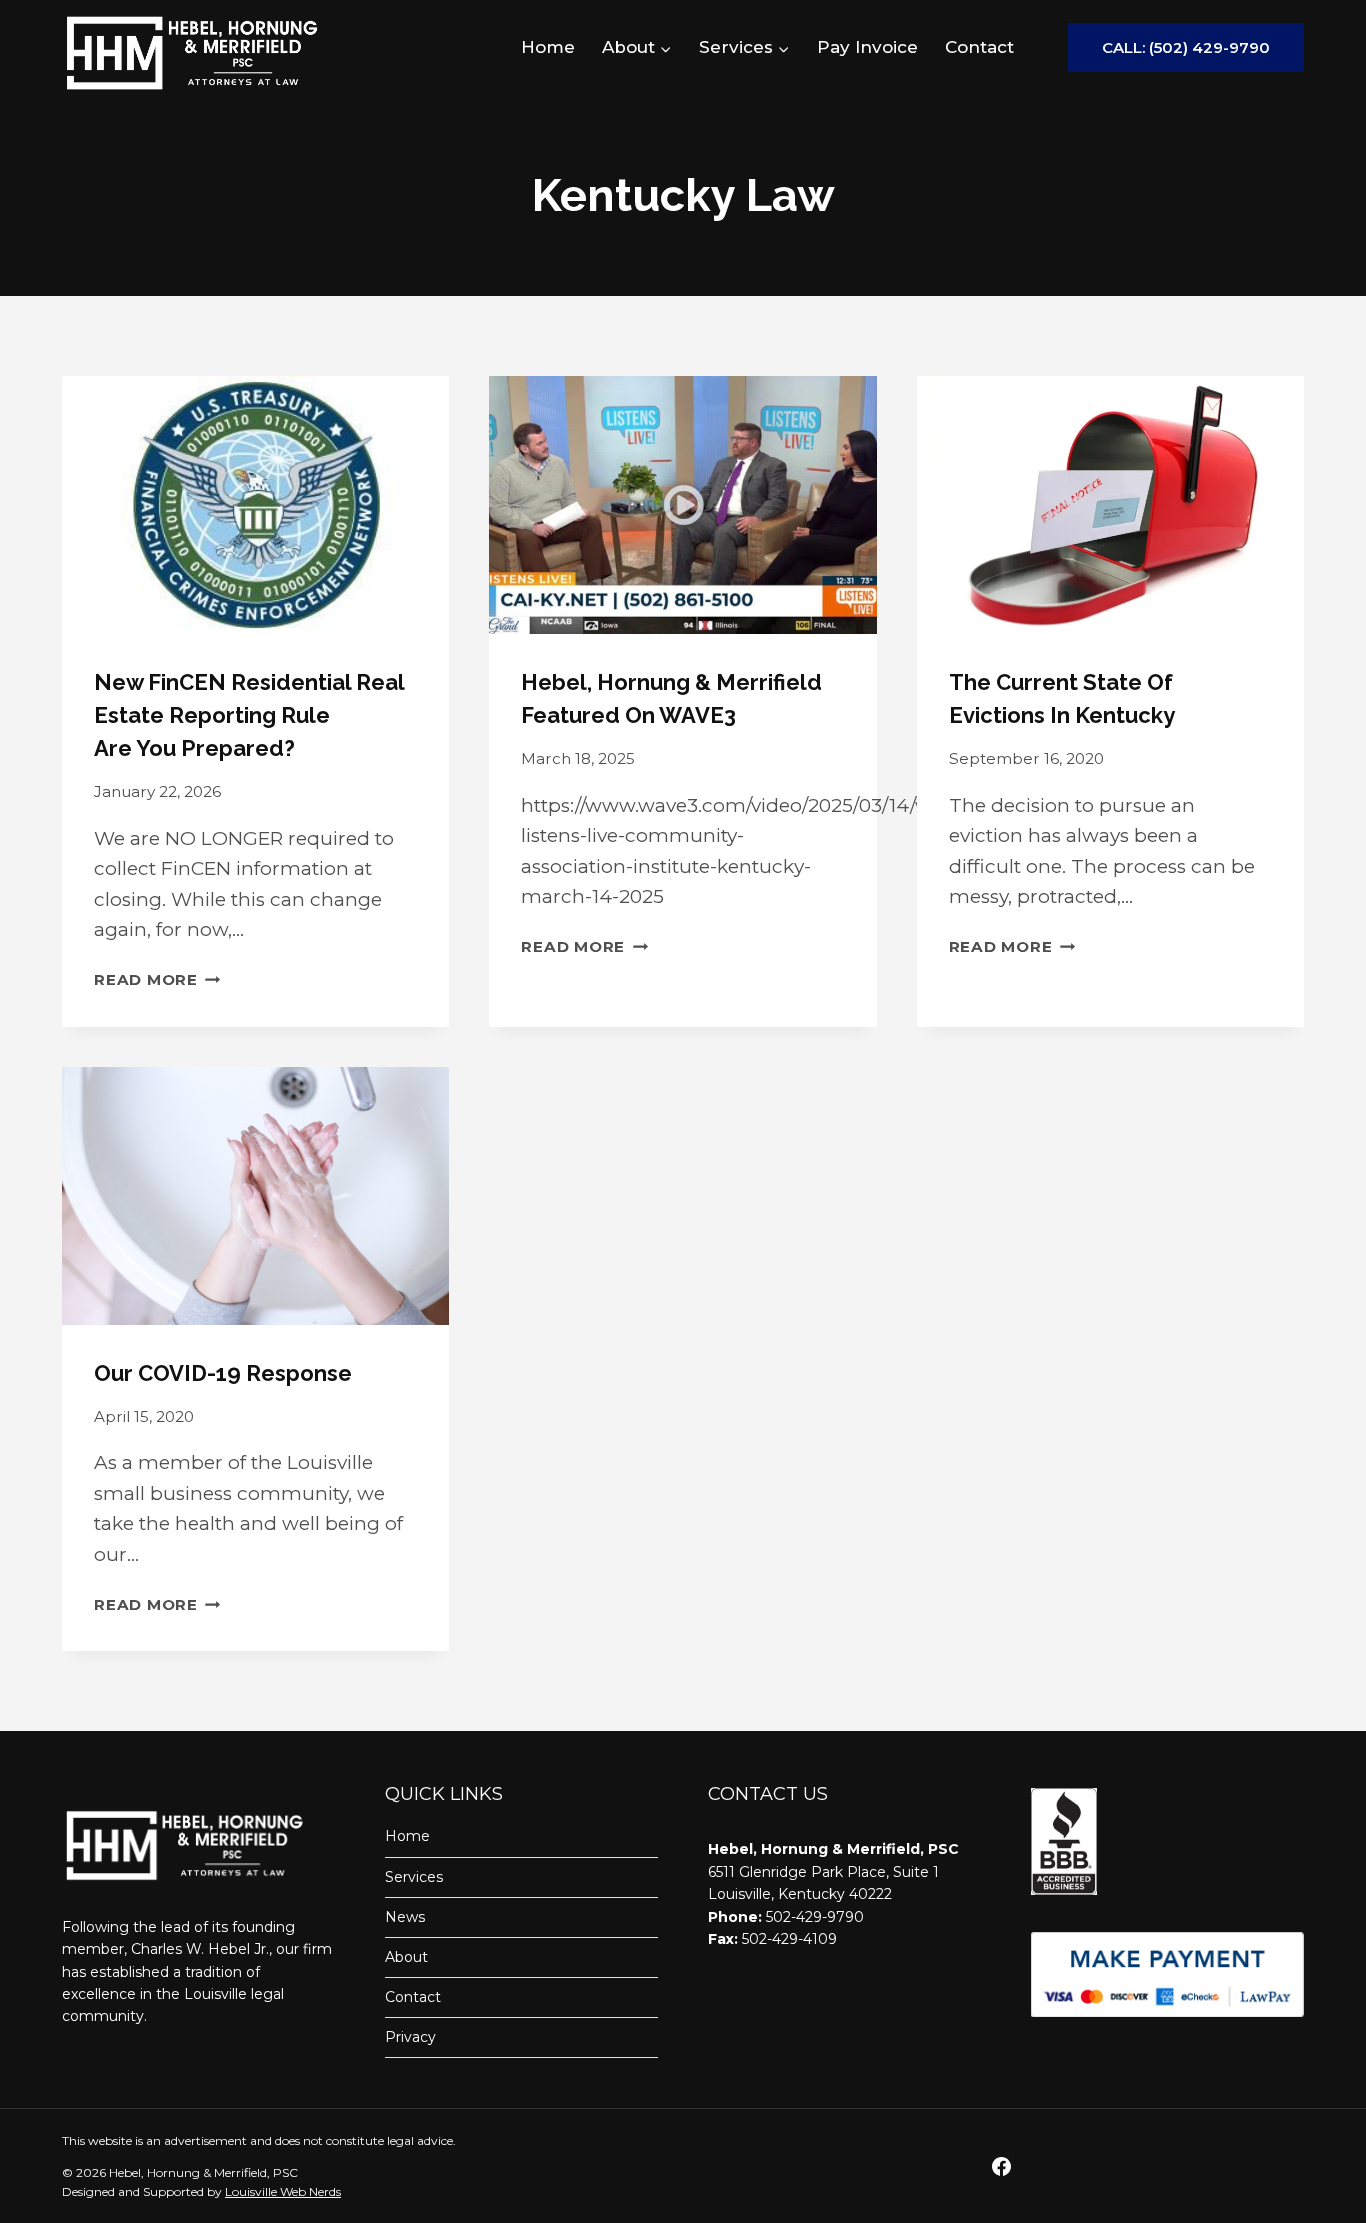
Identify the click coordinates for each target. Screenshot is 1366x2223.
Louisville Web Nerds (283, 2191)
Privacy (410, 2037)
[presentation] (255, 505)
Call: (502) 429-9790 (1186, 47)
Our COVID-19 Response (223, 1373)
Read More (157, 979)
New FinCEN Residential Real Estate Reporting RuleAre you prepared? (249, 715)
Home (548, 47)
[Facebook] (1001, 2166)
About (406, 1957)
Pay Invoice (867, 47)
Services (414, 1877)
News (405, 1917)
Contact (979, 47)
